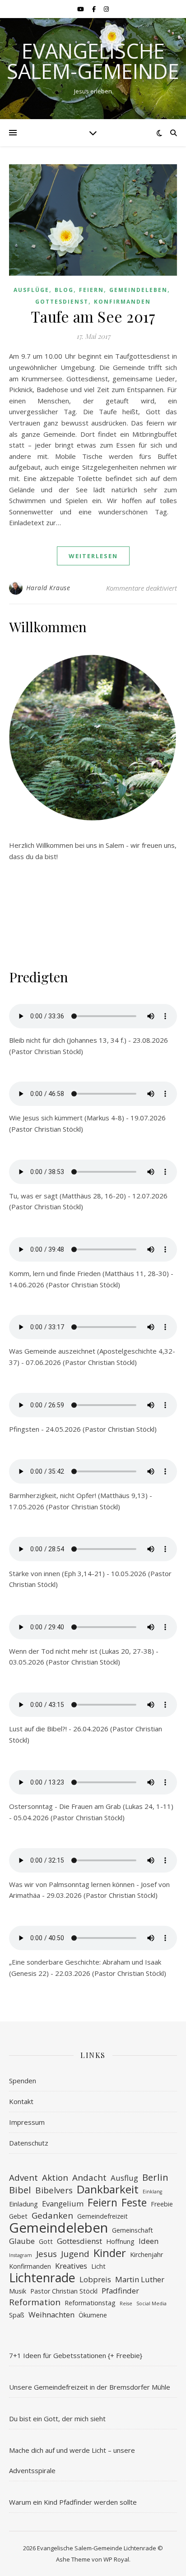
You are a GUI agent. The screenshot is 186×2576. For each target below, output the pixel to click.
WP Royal (116, 2559)
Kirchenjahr (146, 2255)
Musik (18, 2291)
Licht (98, 2266)
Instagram (21, 2255)
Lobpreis (95, 2279)
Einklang (152, 2192)
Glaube (22, 2241)
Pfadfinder (120, 2291)
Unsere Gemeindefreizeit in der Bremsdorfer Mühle (90, 2387)
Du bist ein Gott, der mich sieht (57, 2419)
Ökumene (93, 2315)
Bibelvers (54, 2190)
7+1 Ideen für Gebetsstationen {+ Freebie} (76, 2355)
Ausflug (124, 2178)
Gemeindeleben (138, 290)
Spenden (23, 2081)
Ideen (149, 2241)
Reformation (35, 2302)
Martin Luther (140, 2279)
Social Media (151, 2303)
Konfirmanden (122, 302)
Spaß (17, 2315)
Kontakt (21, 2101)
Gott (46, 2241)
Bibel (20, 2190)
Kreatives (71, 2266)
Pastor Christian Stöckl (64, 2291)
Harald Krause (48, 588)
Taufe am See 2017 (93, 316)
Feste (134, 2203)
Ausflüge (31, 290)
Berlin (155, 2177)
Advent (23, 2178)
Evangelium (63, 2204)
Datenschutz (29, 2143)
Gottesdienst (62, 302)
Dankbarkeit (108, 2190)
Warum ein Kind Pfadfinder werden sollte (73, 2502)
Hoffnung (120, 2241)
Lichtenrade (42, 2278)
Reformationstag (90, 2303)
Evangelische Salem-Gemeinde (93, 61)
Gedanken (52, 2216)
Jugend (75, 2254)
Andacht (89, 2178)
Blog (64, 290)
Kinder (110, 2253)
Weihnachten (51, 2315)
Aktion (55, 2178)
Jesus (46, 2254)
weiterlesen (93, 556)
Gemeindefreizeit (102, 2216)
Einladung (23, 2204)
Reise (126, 2303)
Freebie (162, 2204)
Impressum (27, 2122)
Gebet (18, 2216)
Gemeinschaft (133, 2230)
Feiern (91, 290)
